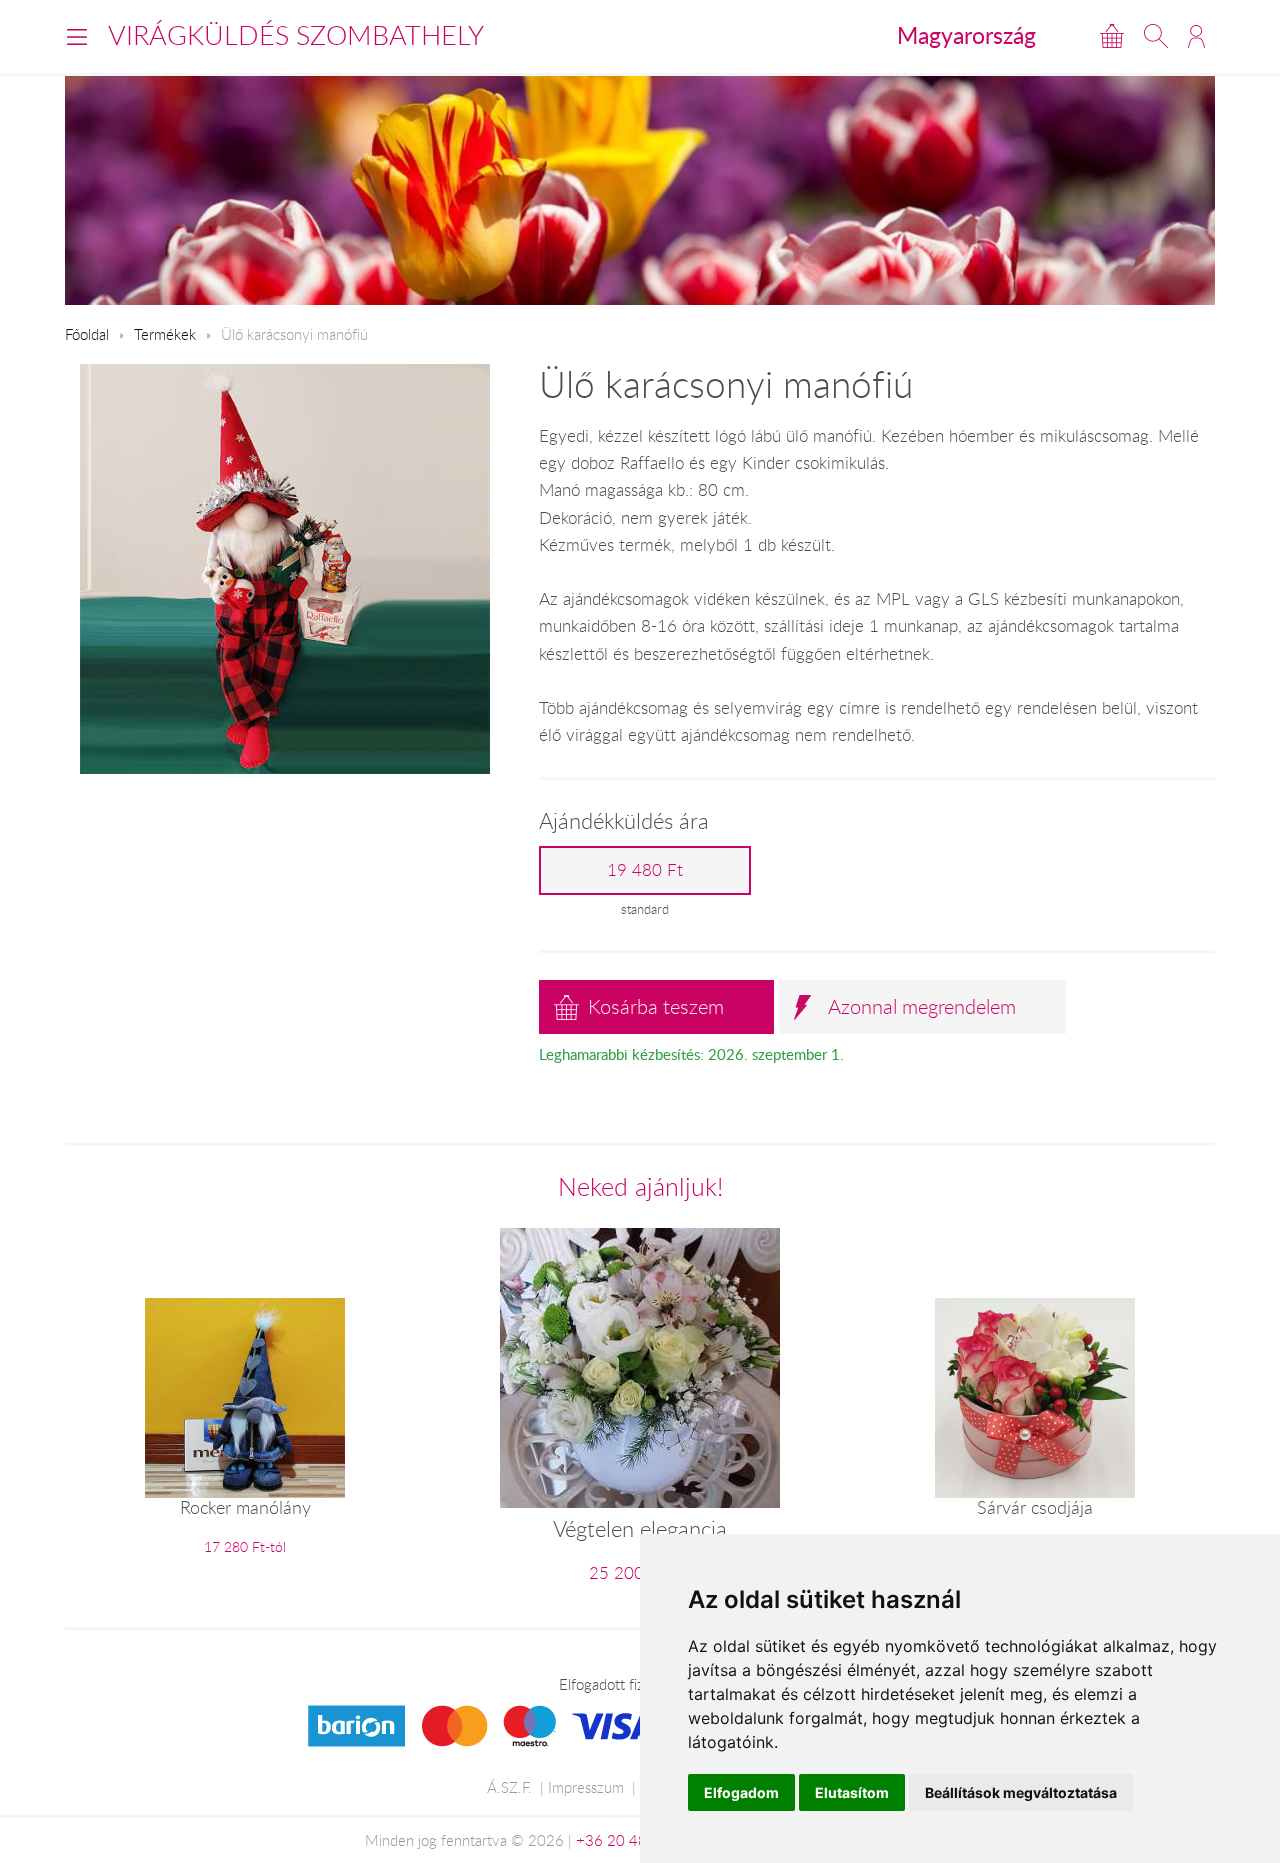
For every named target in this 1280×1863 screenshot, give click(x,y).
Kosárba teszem (656, 1006)
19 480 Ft (645, 870)
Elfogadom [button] (741, 1792)
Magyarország (966, 35)
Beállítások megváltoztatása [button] (1021, 1792)
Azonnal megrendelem (922, 1006)
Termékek (165, 334)
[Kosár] (1112, 36)
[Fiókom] (1196, 36)
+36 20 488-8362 (637, 1840)
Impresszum (586, 1787)
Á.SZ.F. (509, 1787)
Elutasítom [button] (852, 1792)
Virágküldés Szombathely (296, 35)
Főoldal (87, 334)
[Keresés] (1156, 36)
